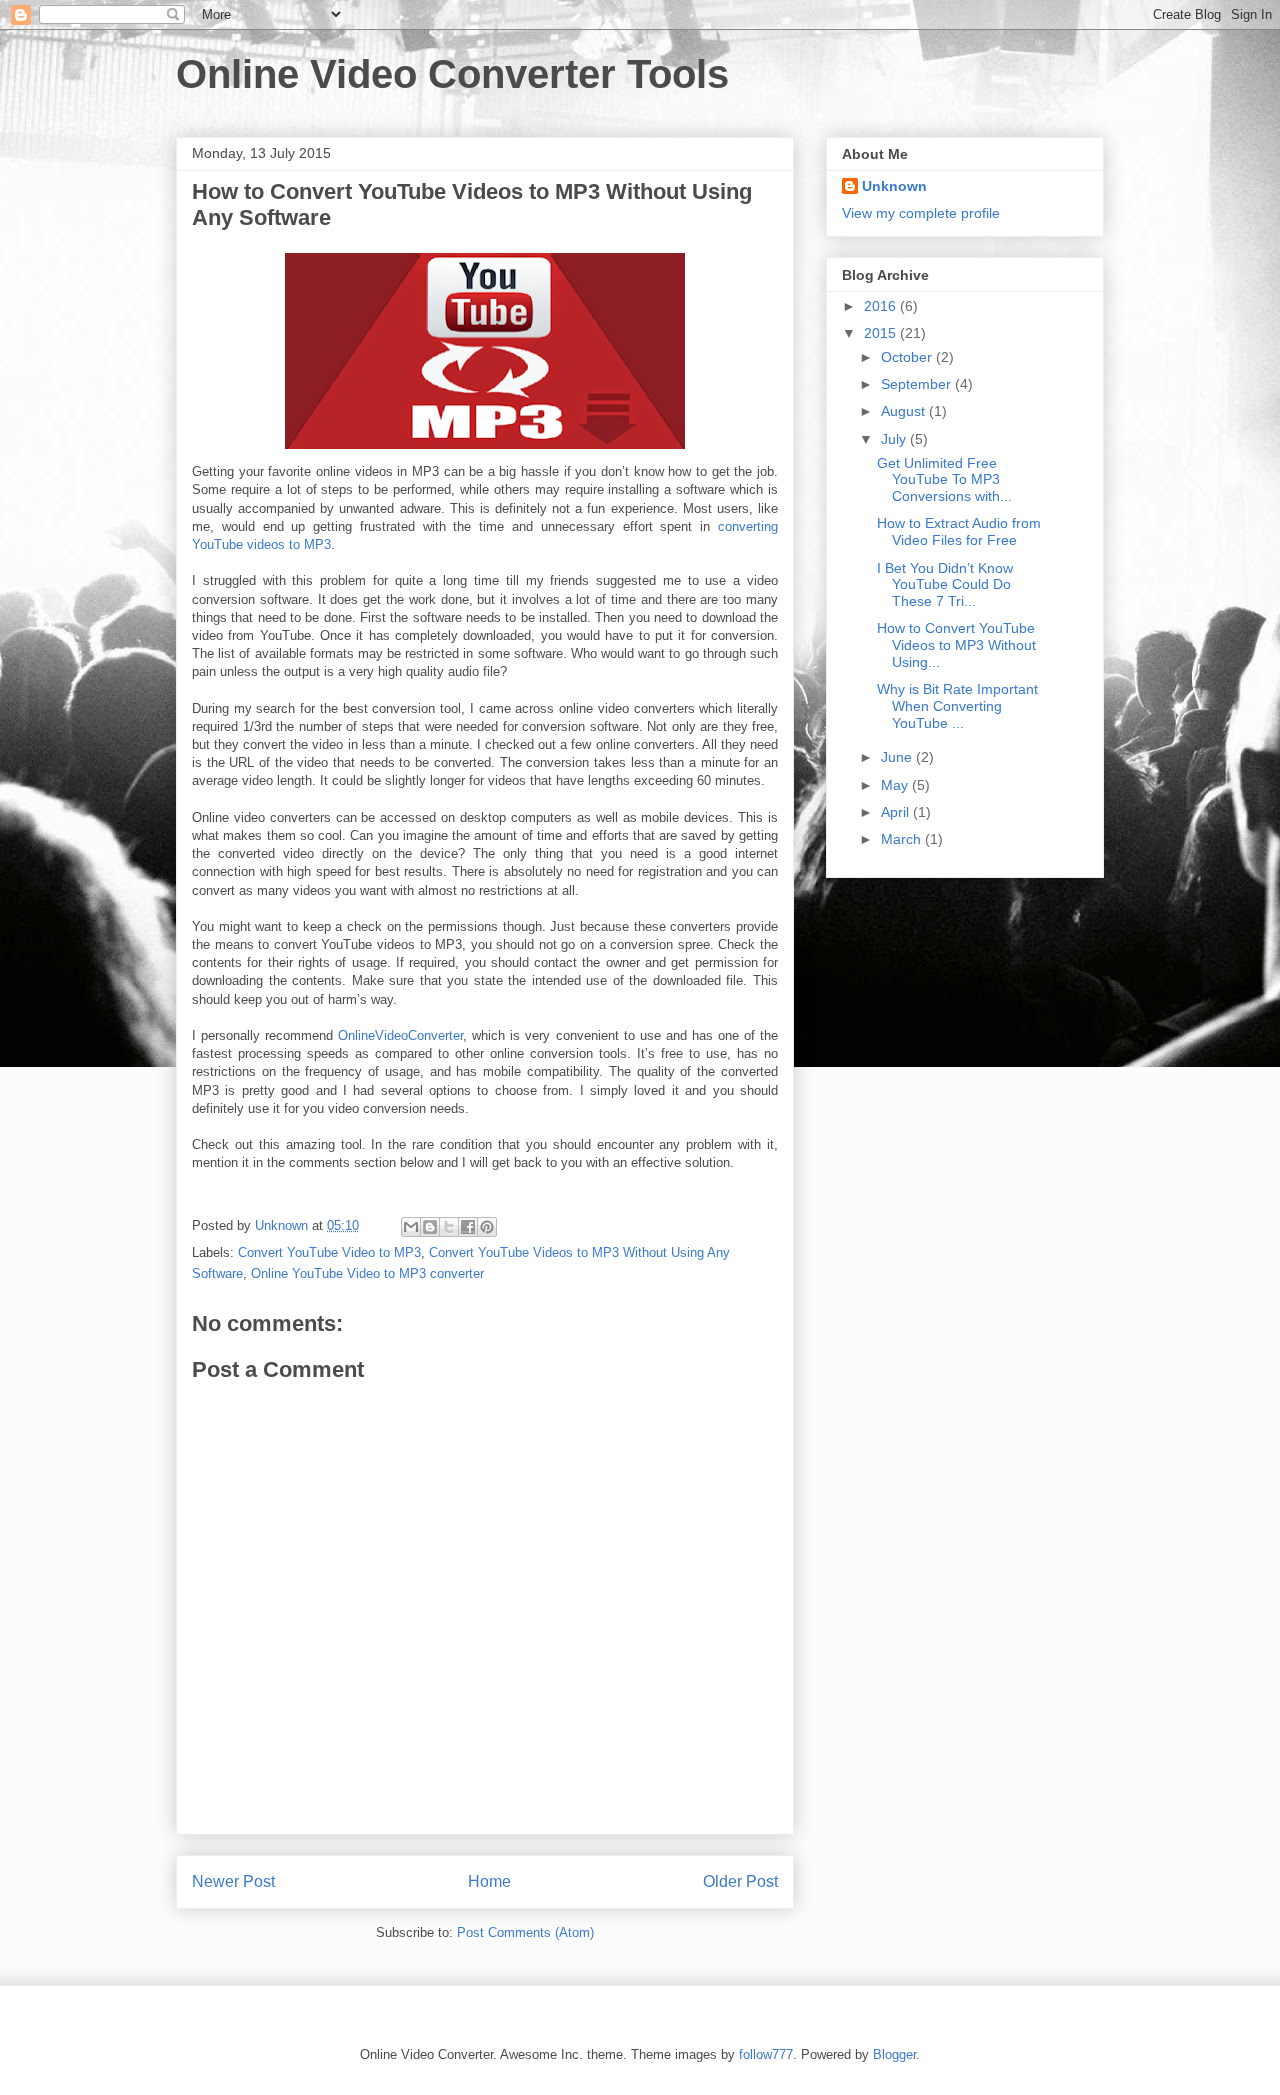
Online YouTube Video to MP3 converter (367, 1273)
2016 (882, 306)
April (897, 812)
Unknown (894, 186)
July (895, 439)
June (898, 757)
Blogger (894, 2054)
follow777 (766, 2054)
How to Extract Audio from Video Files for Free (959, 531)
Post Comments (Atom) (525, 1932)
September (918, 384)
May (896, 785)
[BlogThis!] (430, 1227)
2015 (882, 333)
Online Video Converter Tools (452, 74)
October (908, 357)
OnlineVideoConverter (400, 1035)
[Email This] (411, 1227)
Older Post (740, 1881)
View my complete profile (921, 213)
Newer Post (233, 1881)
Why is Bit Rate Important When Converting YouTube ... (957, 706)
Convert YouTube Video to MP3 (329, 1252)
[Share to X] (449, 1227)
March (903, 839)
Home (489, 1881)
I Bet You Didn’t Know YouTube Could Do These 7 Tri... (945, 585)
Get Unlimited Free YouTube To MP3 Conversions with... (944, 480)
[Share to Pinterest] (487, 1227)
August (905, 411)
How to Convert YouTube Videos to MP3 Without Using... (956, 645)
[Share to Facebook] (468, 1227)
